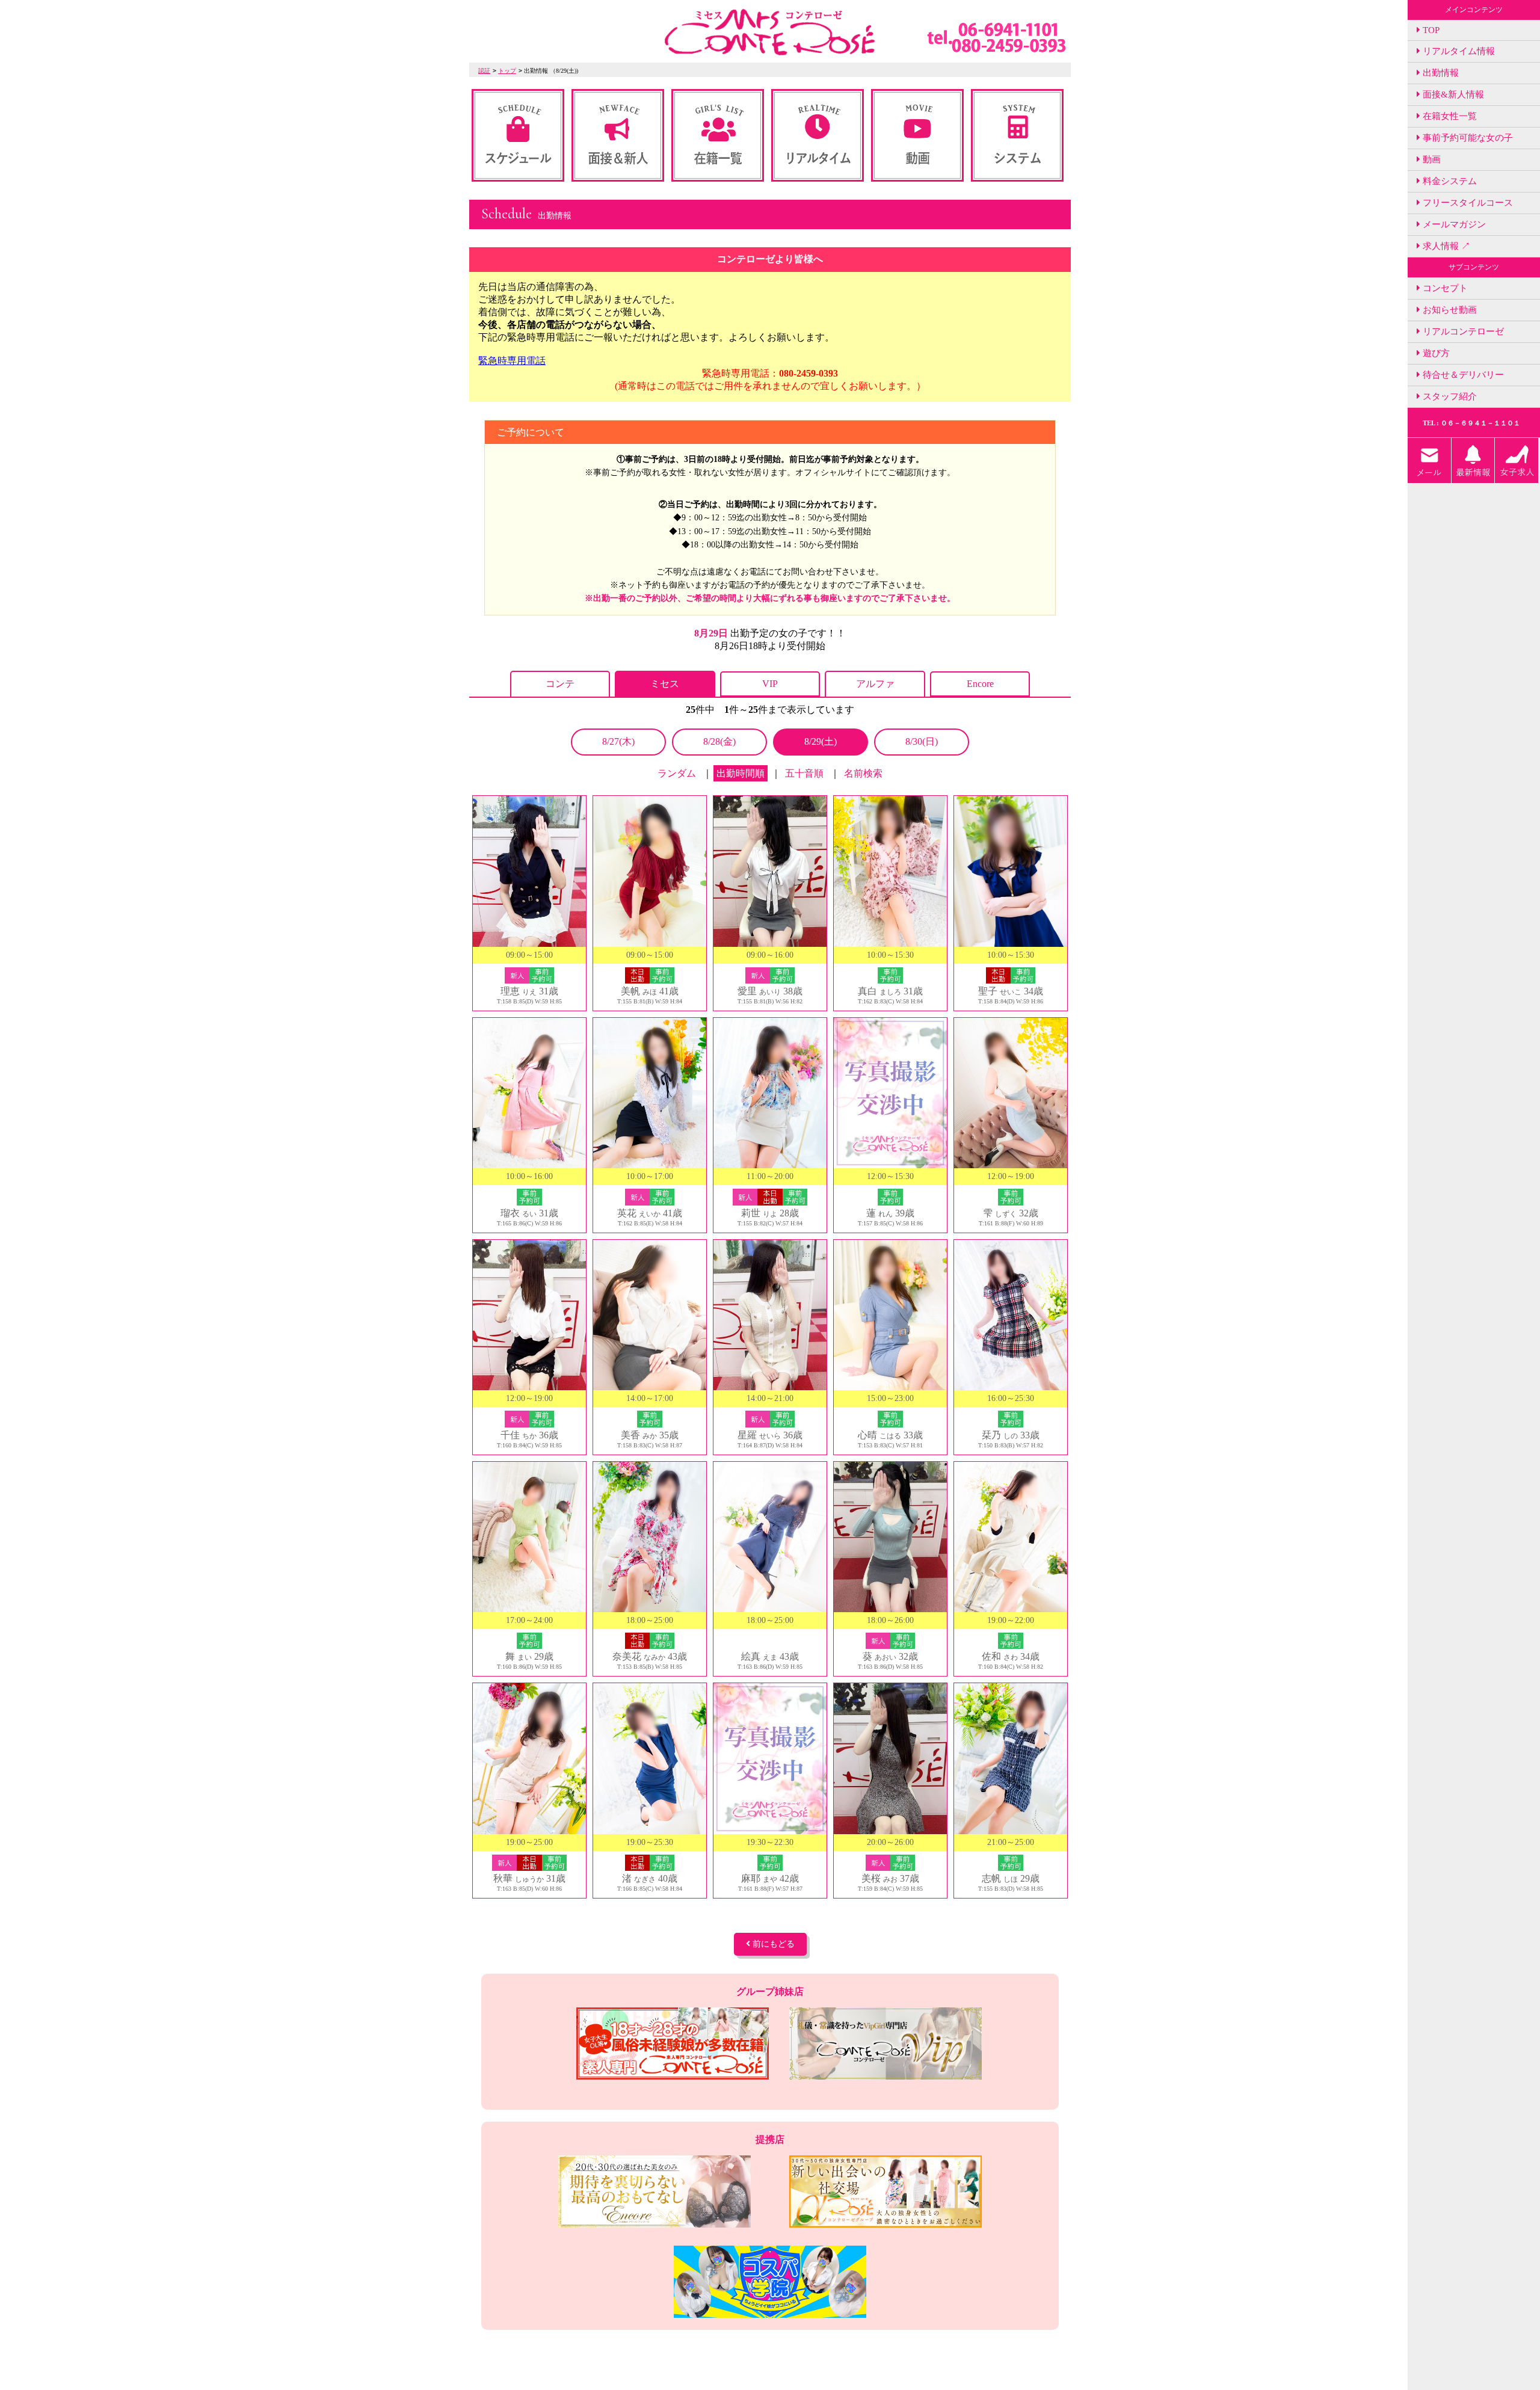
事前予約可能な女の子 (1467, 138)
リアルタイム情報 (1458, 51)
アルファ (875, 684)
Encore (980, 684)
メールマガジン (1453, 224)
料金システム (1449, 181)
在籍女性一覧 (1449, 116)
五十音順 (804, 773)
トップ (507, 71)
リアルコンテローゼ (1462, 331)
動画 (1431, 159)
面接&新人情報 (1452, 94)
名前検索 (863, 773)
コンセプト (1444, 288)
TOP (1430, 30)
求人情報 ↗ (1445, 246)
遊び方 (1435, 353)
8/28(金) (719, 741)
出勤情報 (1440, 73)
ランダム (677, 773)
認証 (484, 71)
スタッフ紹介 (1449, 396)
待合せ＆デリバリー (1462, 375)
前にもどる (772, 1944)
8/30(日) (922, 741)
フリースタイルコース (1467, 203)
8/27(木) (618, 741)
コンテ (560, 684)
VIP (770, 684)
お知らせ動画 (1449, 310)
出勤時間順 (741, 773)
